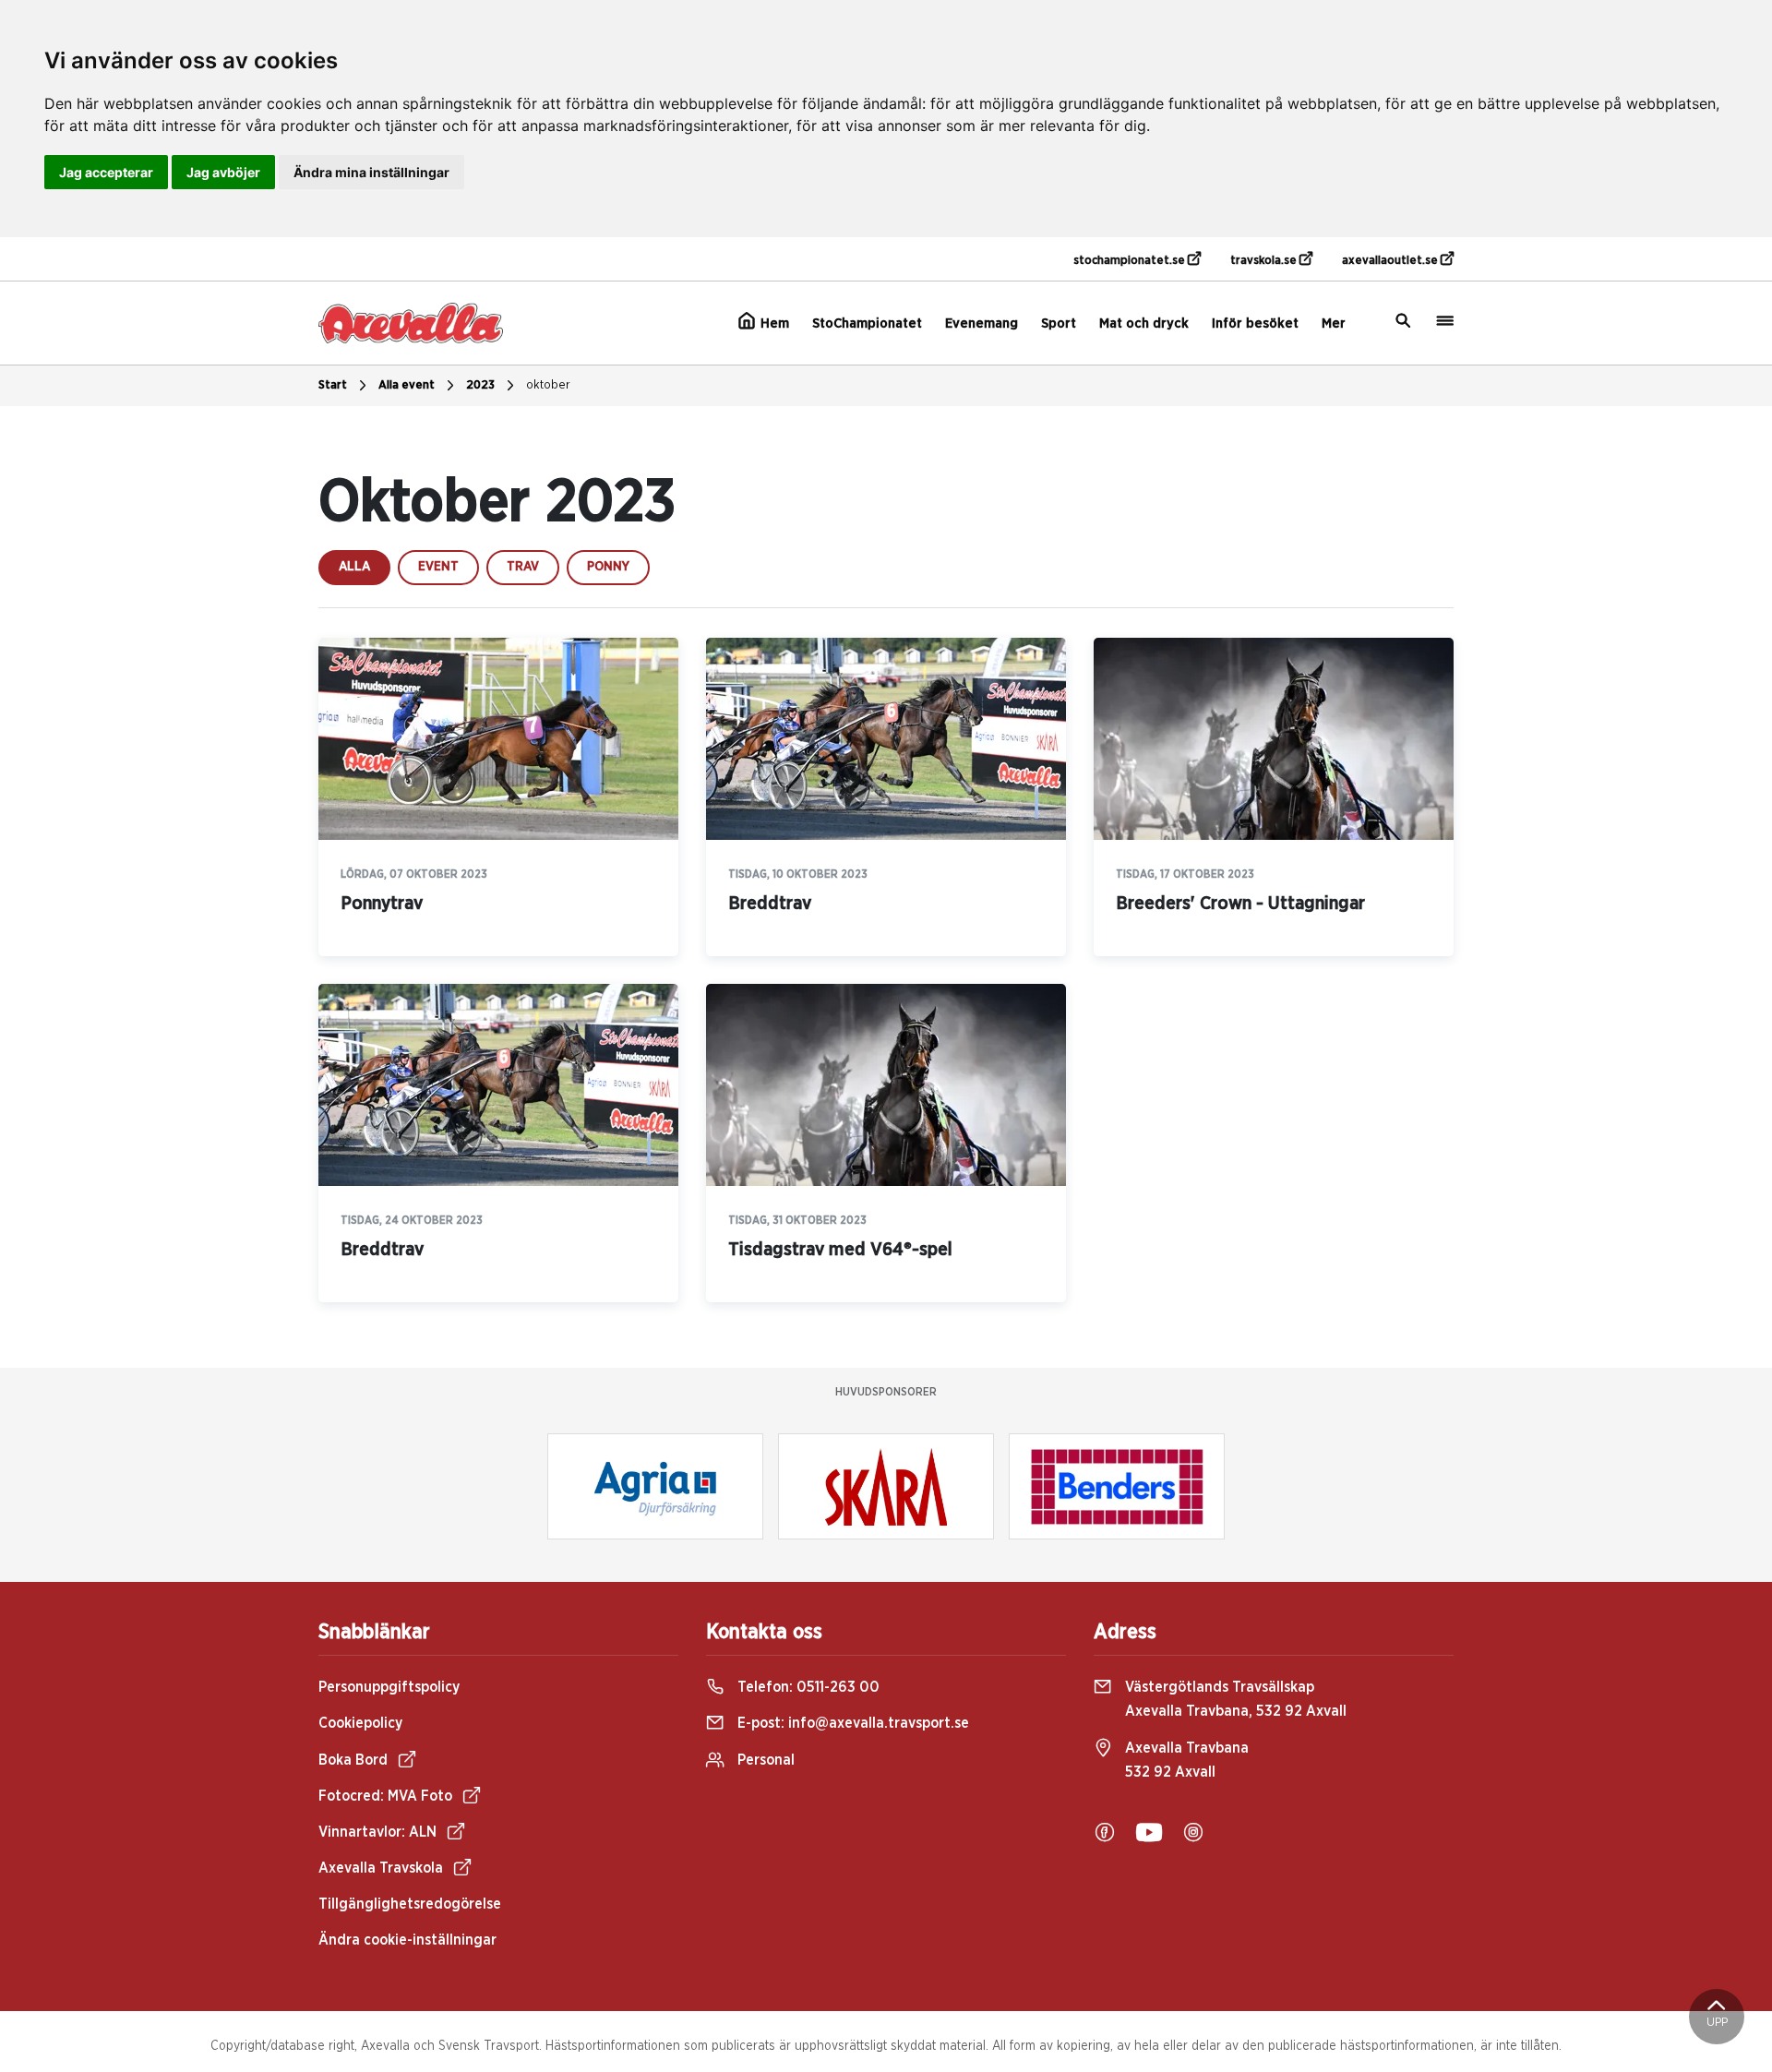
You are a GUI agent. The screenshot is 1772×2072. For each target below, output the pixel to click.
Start (333, 385)
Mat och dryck (1144, 323)
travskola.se (1265, 261)
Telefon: (807, 1687)
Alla (354, 567)
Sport (1059, 323)
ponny (608, 567)
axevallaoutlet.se (1391, 261)
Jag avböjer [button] (223, 172)
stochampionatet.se (1131, 261)
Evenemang (982, 323)
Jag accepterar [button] (106, 172)
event (438, 567)
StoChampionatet (867, 323)
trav (523, 567)
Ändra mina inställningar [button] (371, 172)
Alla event (407, 385)
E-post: (851, 1723)
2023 (480, 385)
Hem (773, 323)
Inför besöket (1255, 323)
